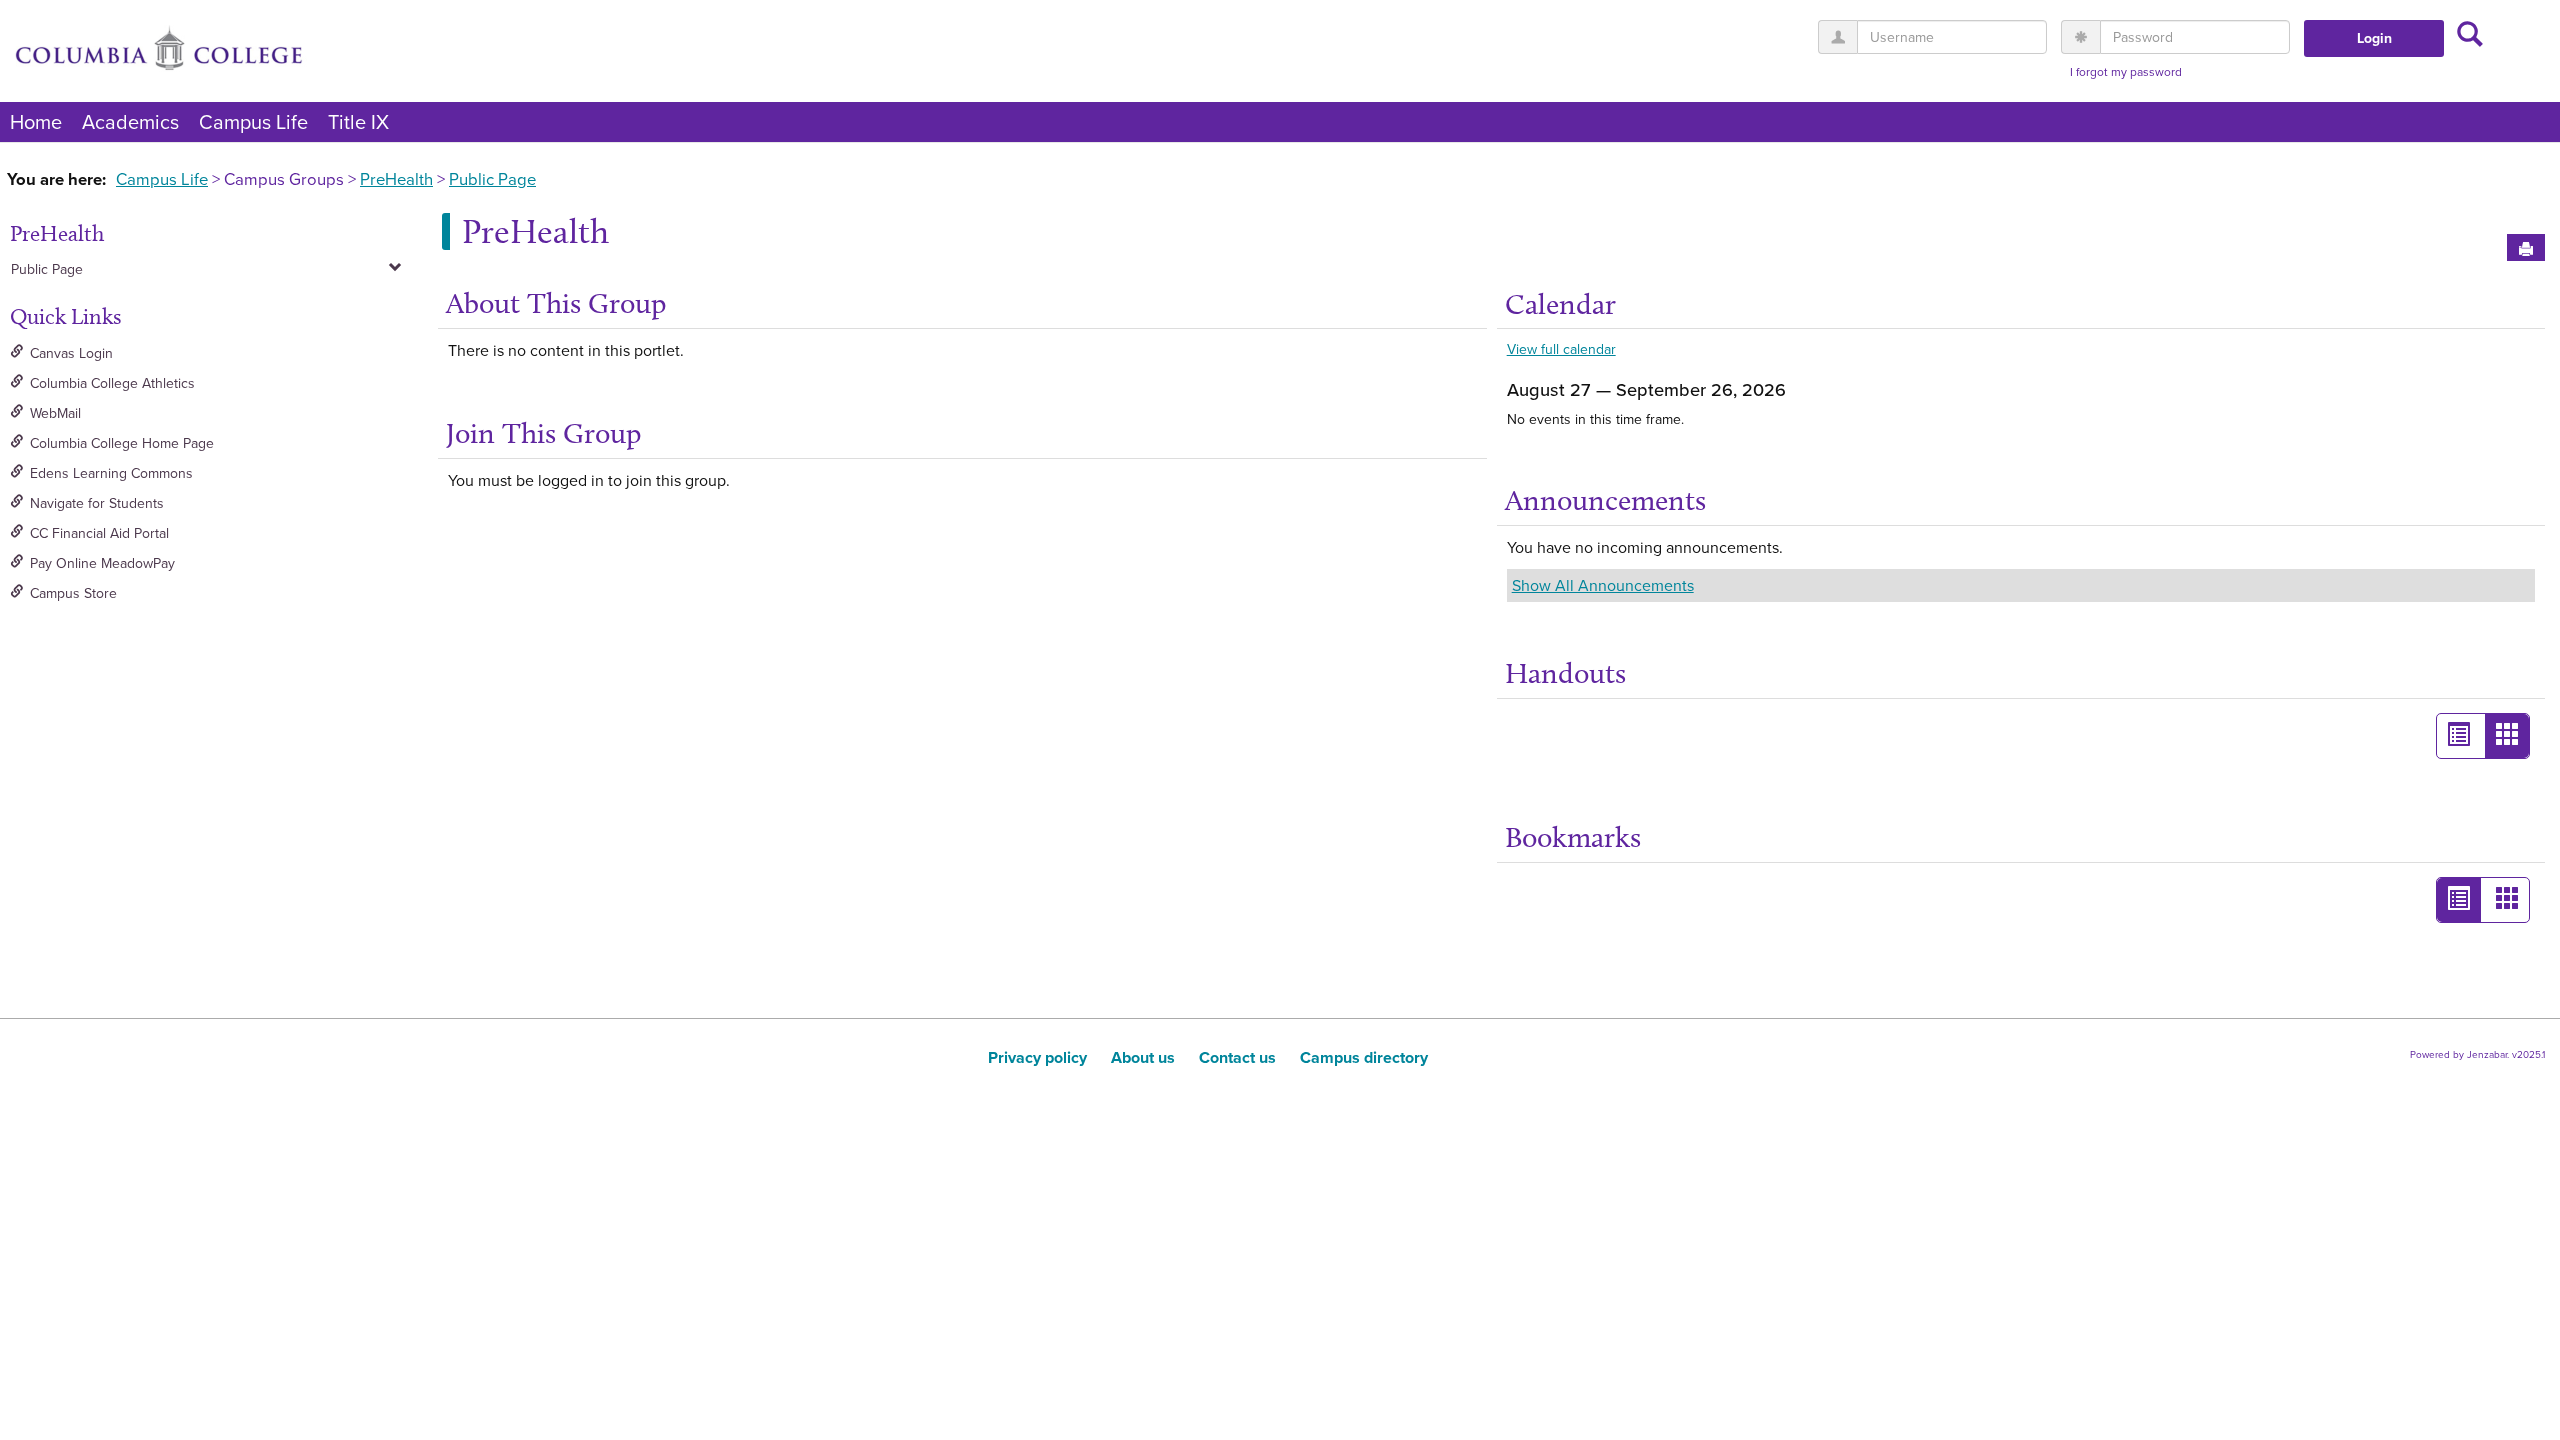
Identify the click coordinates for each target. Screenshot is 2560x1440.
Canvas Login (71, 353)
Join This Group (543, 433)
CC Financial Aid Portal (99, 533)
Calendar (1560, 304)
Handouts (1565, 673)
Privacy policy (1037, 1057)
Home (36, 121)
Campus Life (253, 121)
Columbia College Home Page (122, 443)
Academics (130, 121)
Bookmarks (1573, 837)
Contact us (1237, 1057)
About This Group (556, 303)
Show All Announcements (1603, 585)
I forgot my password (2126, 71)
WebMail (55, 413)
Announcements (1605, 500)
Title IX (358, 121)
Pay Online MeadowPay (102, 563)
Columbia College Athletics (112, 383)
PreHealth (396, 178)
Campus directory (1364, 1057)
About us (1143, 1057)
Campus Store (73, 593)
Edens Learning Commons (111, 473)
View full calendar (1561, 349)
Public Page (492, 178)
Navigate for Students (97, 503)
